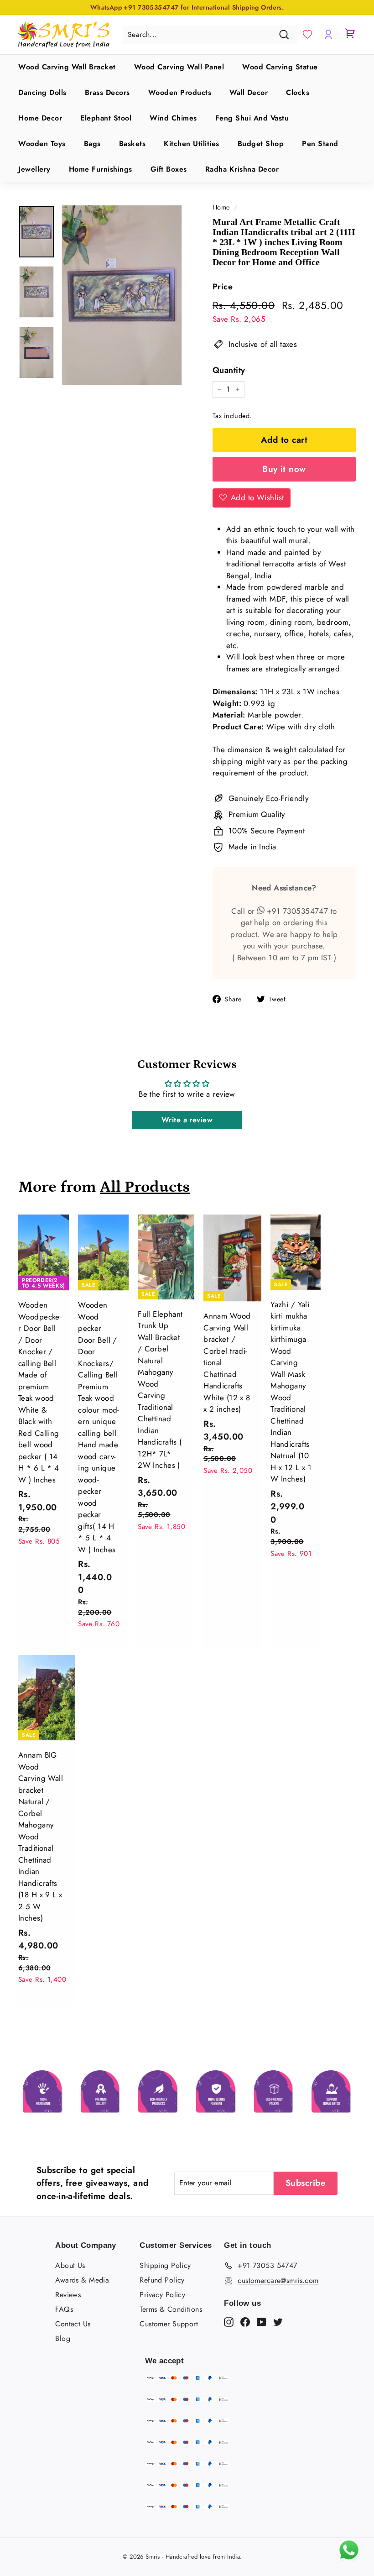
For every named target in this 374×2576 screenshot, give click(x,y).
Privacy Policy (162, 2295)
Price (223, 287)
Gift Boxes (169, 169)
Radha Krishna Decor (242, 169)
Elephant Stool (106, 118)
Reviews (68, 2295)
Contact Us (73, 2324)
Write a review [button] (187, 1120)
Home (221, 207)
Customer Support (169, 2324)
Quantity (229, 370)
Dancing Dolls (42, 92)
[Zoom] (122, 295)
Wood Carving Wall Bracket (67, 67)
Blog (63, 2338)
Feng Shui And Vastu (252, 118)
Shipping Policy (165, 2265)
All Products (145, 1187)
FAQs (64, 2309)
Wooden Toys (42, 144)
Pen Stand (320, 144)
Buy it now (284, 469)
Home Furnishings (101, 169)
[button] (307, 35)
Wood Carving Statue (280, 67)
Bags (92, 144)
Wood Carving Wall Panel (179, 67)
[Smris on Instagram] (229, 2321)
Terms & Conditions (171, 2309)
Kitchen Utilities (192, 144)
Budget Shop (261, 144)
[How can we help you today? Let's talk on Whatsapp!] (349, 2559)
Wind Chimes (173, 118)
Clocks (298, 92)
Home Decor (40, 118)
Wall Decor (249, 92)
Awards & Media (82, 2280)
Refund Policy (162, 2280)
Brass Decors (107, 92)
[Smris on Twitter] (278, 2321)
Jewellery (34, 169)
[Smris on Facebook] (245, 2321)
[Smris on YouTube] (262, 2321)
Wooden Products (180, 92)
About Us (70, 2265)
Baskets (132, 144)
